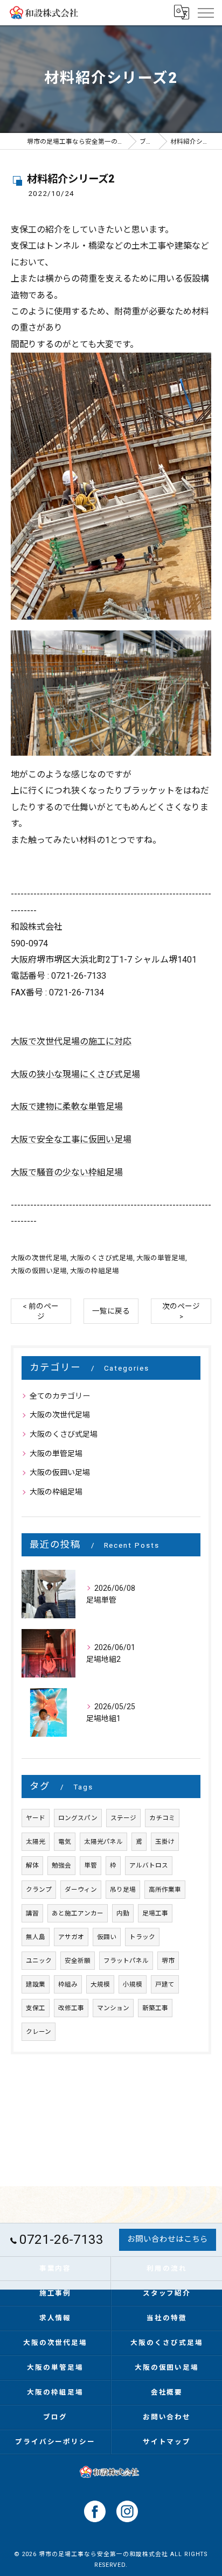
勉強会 (61, 1865)
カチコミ (162, 1818)
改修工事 (71, 2008)
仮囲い (107, 1937)
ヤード (36, 1818)
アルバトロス (149, 1865)
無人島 (36, 1937)
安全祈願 (78, 1961)
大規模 (100, 1984)
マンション (113, 2008)
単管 (91, 1865)
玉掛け (165, 1842)
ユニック (39, 1961)
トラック (142, 1937)
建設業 (36, 1984)
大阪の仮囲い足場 (39, 1271)
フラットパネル (126, 1961)
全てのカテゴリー (60, 1396)
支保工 (36, 2008)
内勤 (123, 1913)
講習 (32, 1913)
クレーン (39, 2032)
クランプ (39, 1890)
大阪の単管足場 (161, 1258)
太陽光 (36, 1842)
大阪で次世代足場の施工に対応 (71, 1041)
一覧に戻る (111, 1311)
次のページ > (181, 1311)
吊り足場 (123, 1890)
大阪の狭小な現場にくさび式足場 (75, 1074)
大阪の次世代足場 (39, 1258)
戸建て (165, 1984)
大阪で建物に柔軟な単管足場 (67, 1107)
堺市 (168, 1961)
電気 (65, 1842)
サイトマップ (167, 2442)
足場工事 (155, 1913)
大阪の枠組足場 (95, 1271)
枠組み (68, 1984)
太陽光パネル (103, 1842)
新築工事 (155, 2008)
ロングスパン (78, 1818)
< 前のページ (41, 1311)
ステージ (123, 1818)
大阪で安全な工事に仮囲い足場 (71, 1139)
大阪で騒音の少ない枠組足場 (67, 1172)
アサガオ (71, 1937)
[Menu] (205, 12)
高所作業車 (165, 1890)
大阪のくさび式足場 (102, 1258)
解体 (32, 1865)
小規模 (133, 1984)
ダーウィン (81, 1890)
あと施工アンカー (78, 1913)
